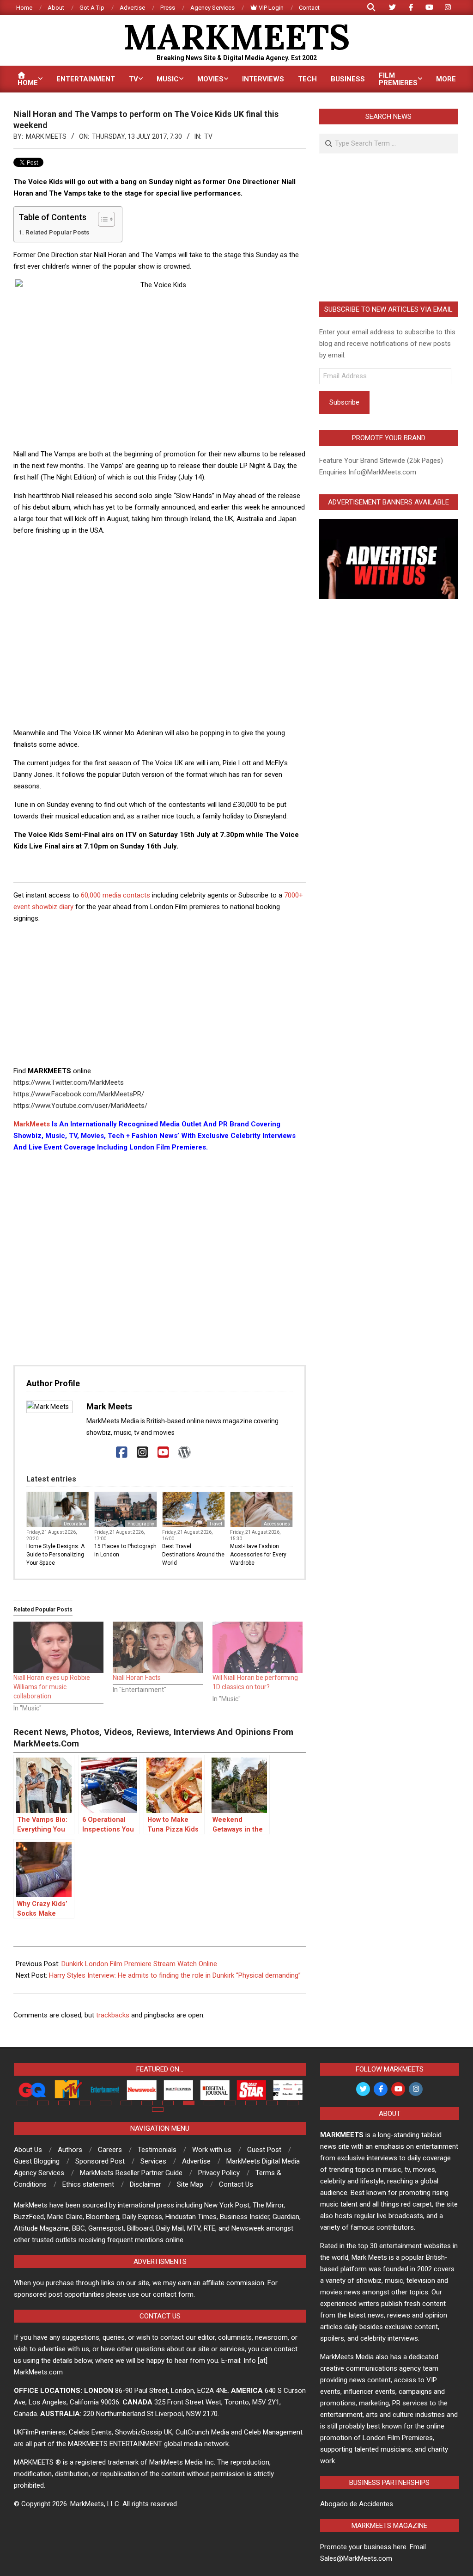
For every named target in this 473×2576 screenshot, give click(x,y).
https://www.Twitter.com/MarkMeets (69, 1082)
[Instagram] (143, 1453)
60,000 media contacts (115, 895)
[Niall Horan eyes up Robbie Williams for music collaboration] (58, 1648)
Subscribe (344, 402)
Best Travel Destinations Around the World (193, 1555)
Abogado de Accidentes (357, 2504)
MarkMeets (32, 1124)
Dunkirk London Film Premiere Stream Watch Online (139, 1964)
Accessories (277, 1524)
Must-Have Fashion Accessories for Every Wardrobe (258, 1555)
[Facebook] (122, 1453)
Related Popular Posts (57, 232)
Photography (141, 1524)
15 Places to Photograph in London (125, 1550)
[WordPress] (184, 1453)
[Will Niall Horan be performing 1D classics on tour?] (258, 1648)
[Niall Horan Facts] (158, 1648)
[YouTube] (163, 1453)
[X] (101, 1453)
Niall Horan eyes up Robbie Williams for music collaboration (52, 1687)
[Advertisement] (182, 564)
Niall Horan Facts (137, 1678)
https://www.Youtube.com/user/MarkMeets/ (80, 1106)
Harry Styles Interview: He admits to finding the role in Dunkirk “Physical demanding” (175, 1975)
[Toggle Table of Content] (102, 219)
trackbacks (113, 2015)
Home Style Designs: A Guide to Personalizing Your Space (55, 1555)
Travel (216, 1524)
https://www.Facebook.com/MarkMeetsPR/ (79, 1094)
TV (208, 136)
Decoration (75, 1524)
